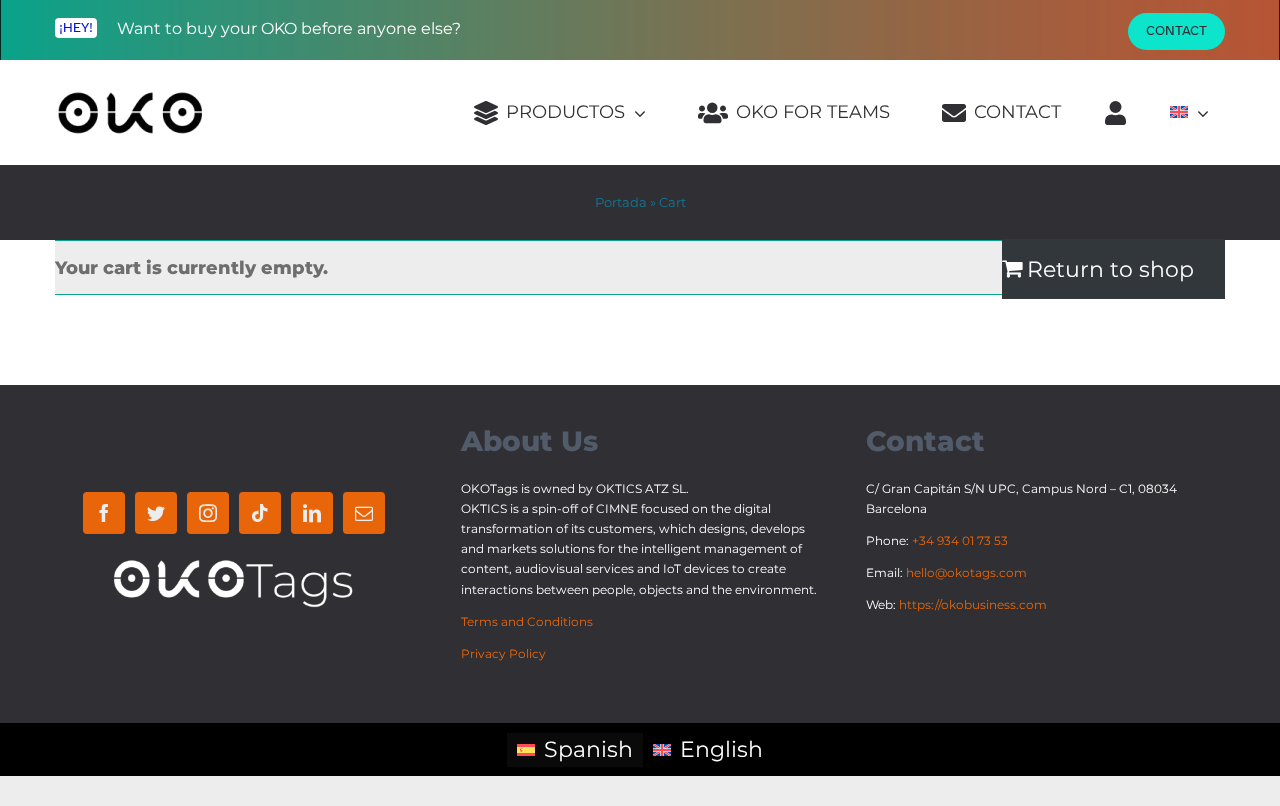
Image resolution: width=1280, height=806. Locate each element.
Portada (621, 202)
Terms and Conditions (527, 621)
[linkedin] (312, 513)
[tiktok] (260, 513)
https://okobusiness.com (973, 604)
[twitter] (156, 513)
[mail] (364, 513)
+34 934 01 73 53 (960, 540)
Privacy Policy (503, 653)
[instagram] (208, 513)
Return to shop (1110, 268)
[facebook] (104, 513)
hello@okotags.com (966, 572)
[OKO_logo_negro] (130, 101)
